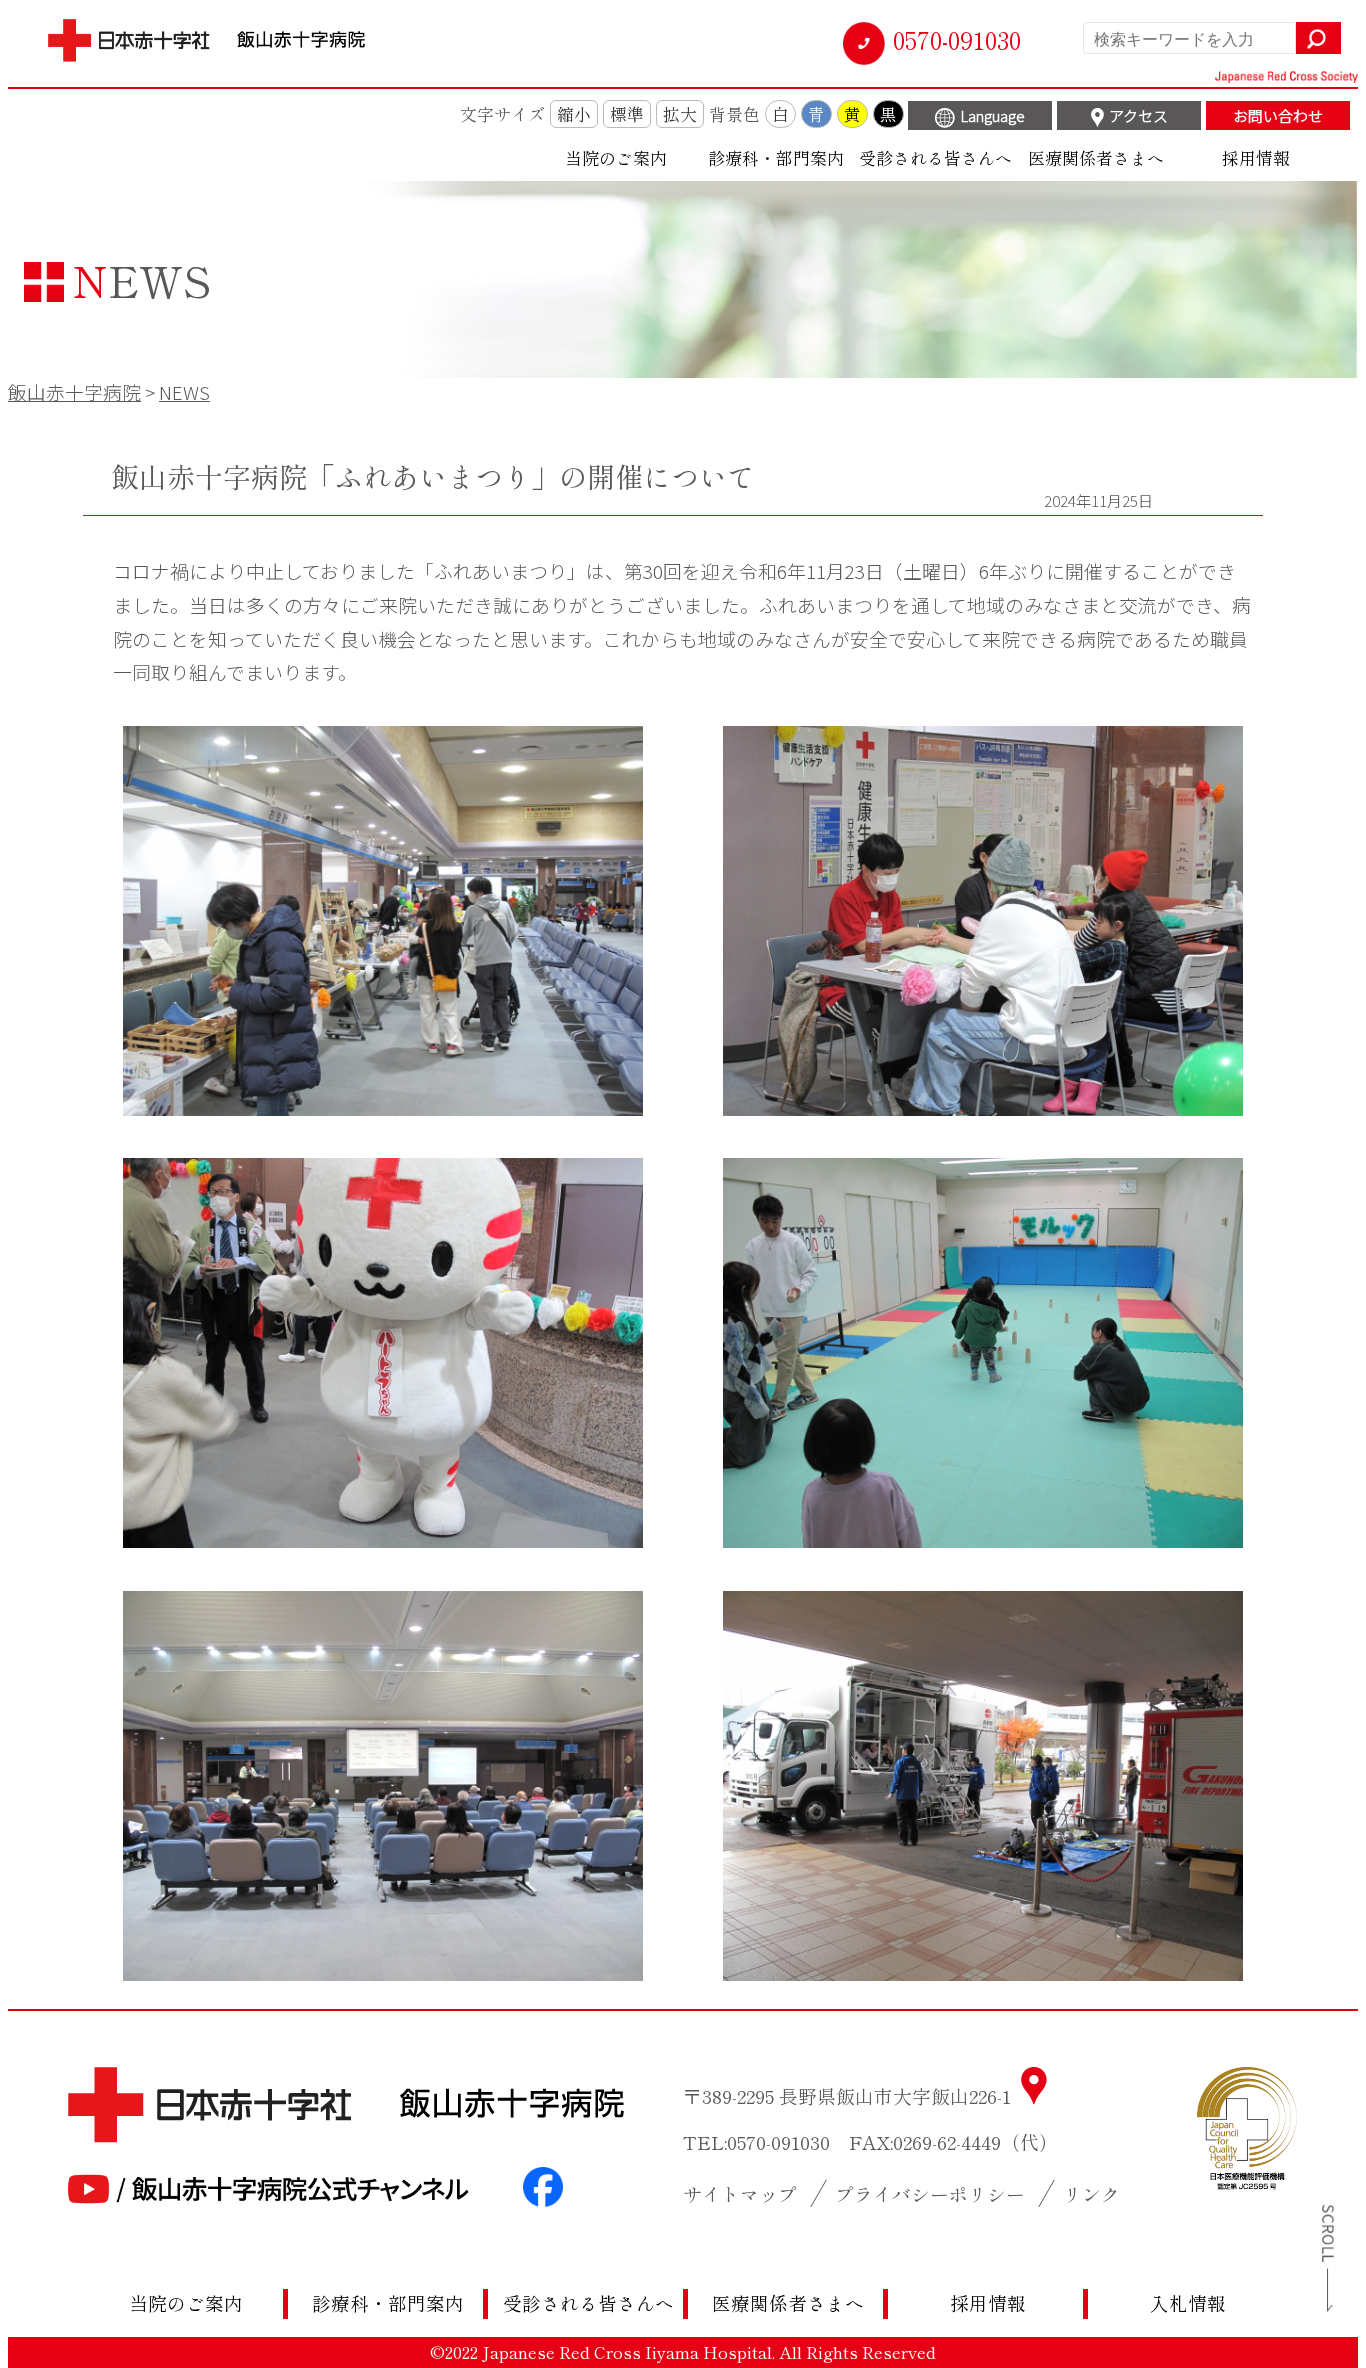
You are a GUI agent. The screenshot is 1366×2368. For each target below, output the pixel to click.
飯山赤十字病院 (74, 391)
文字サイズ (502, 114)
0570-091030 (957, 39)
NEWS (184, 391)
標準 (627, 114)
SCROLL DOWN (1321, 2258)
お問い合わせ (1278, 115)
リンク (1090, 2193)
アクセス (1138, 115)
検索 (1318, 38)
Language (992, 115)
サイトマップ (740, 2193)
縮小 (574, 114)
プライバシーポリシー (930, 2193)
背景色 (734, 114)
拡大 (680, 114)
